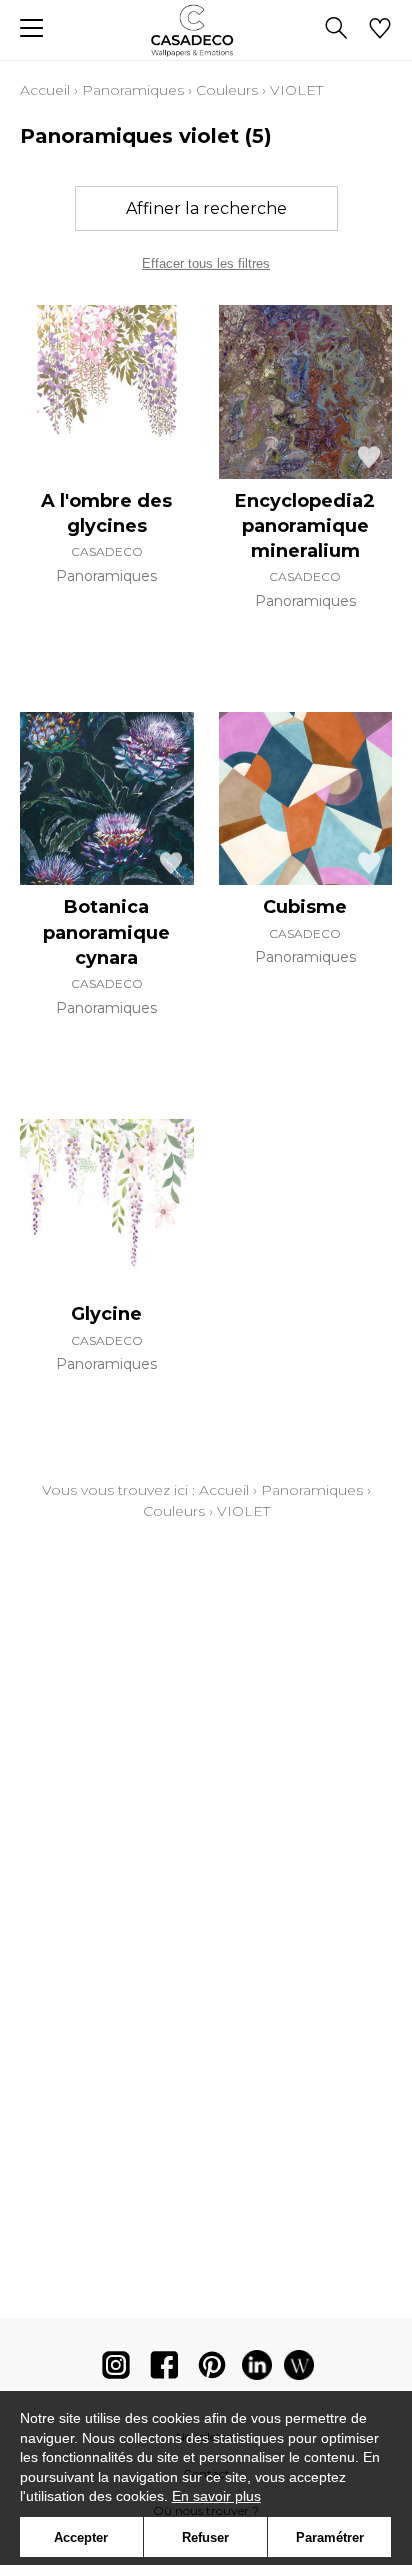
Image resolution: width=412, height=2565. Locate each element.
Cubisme (305, 907)
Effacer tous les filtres (206, 263)
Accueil (45, 90)
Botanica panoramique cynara (106, 932)
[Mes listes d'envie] (380, 30)
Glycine (106, 1314)
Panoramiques (133, 90)
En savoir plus (216, 2496)
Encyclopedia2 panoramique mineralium (305, 526)
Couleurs (227, 90)
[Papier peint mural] (299, 2369)
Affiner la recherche (206, 208)
